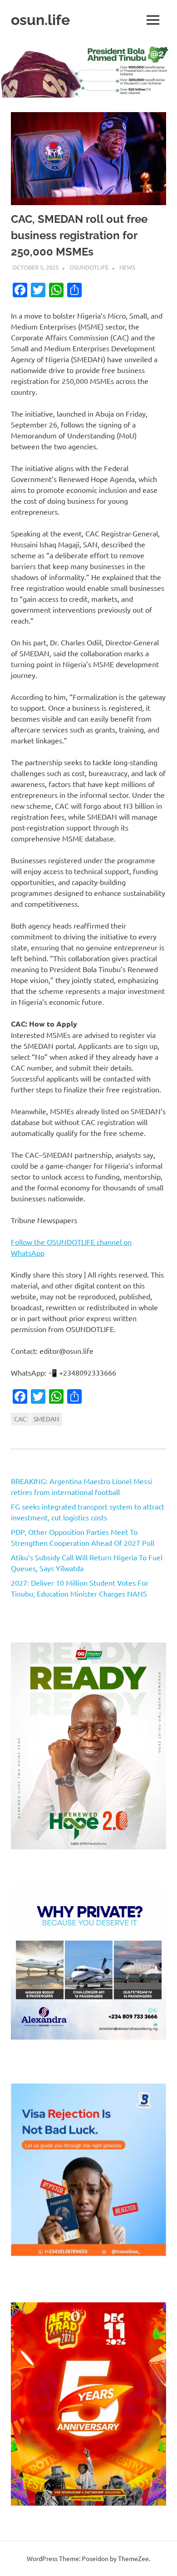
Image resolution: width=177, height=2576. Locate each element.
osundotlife (89, 267)
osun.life (40, 20)
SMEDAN (46, 1419)
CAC (20, 1419)
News (127, 267)
